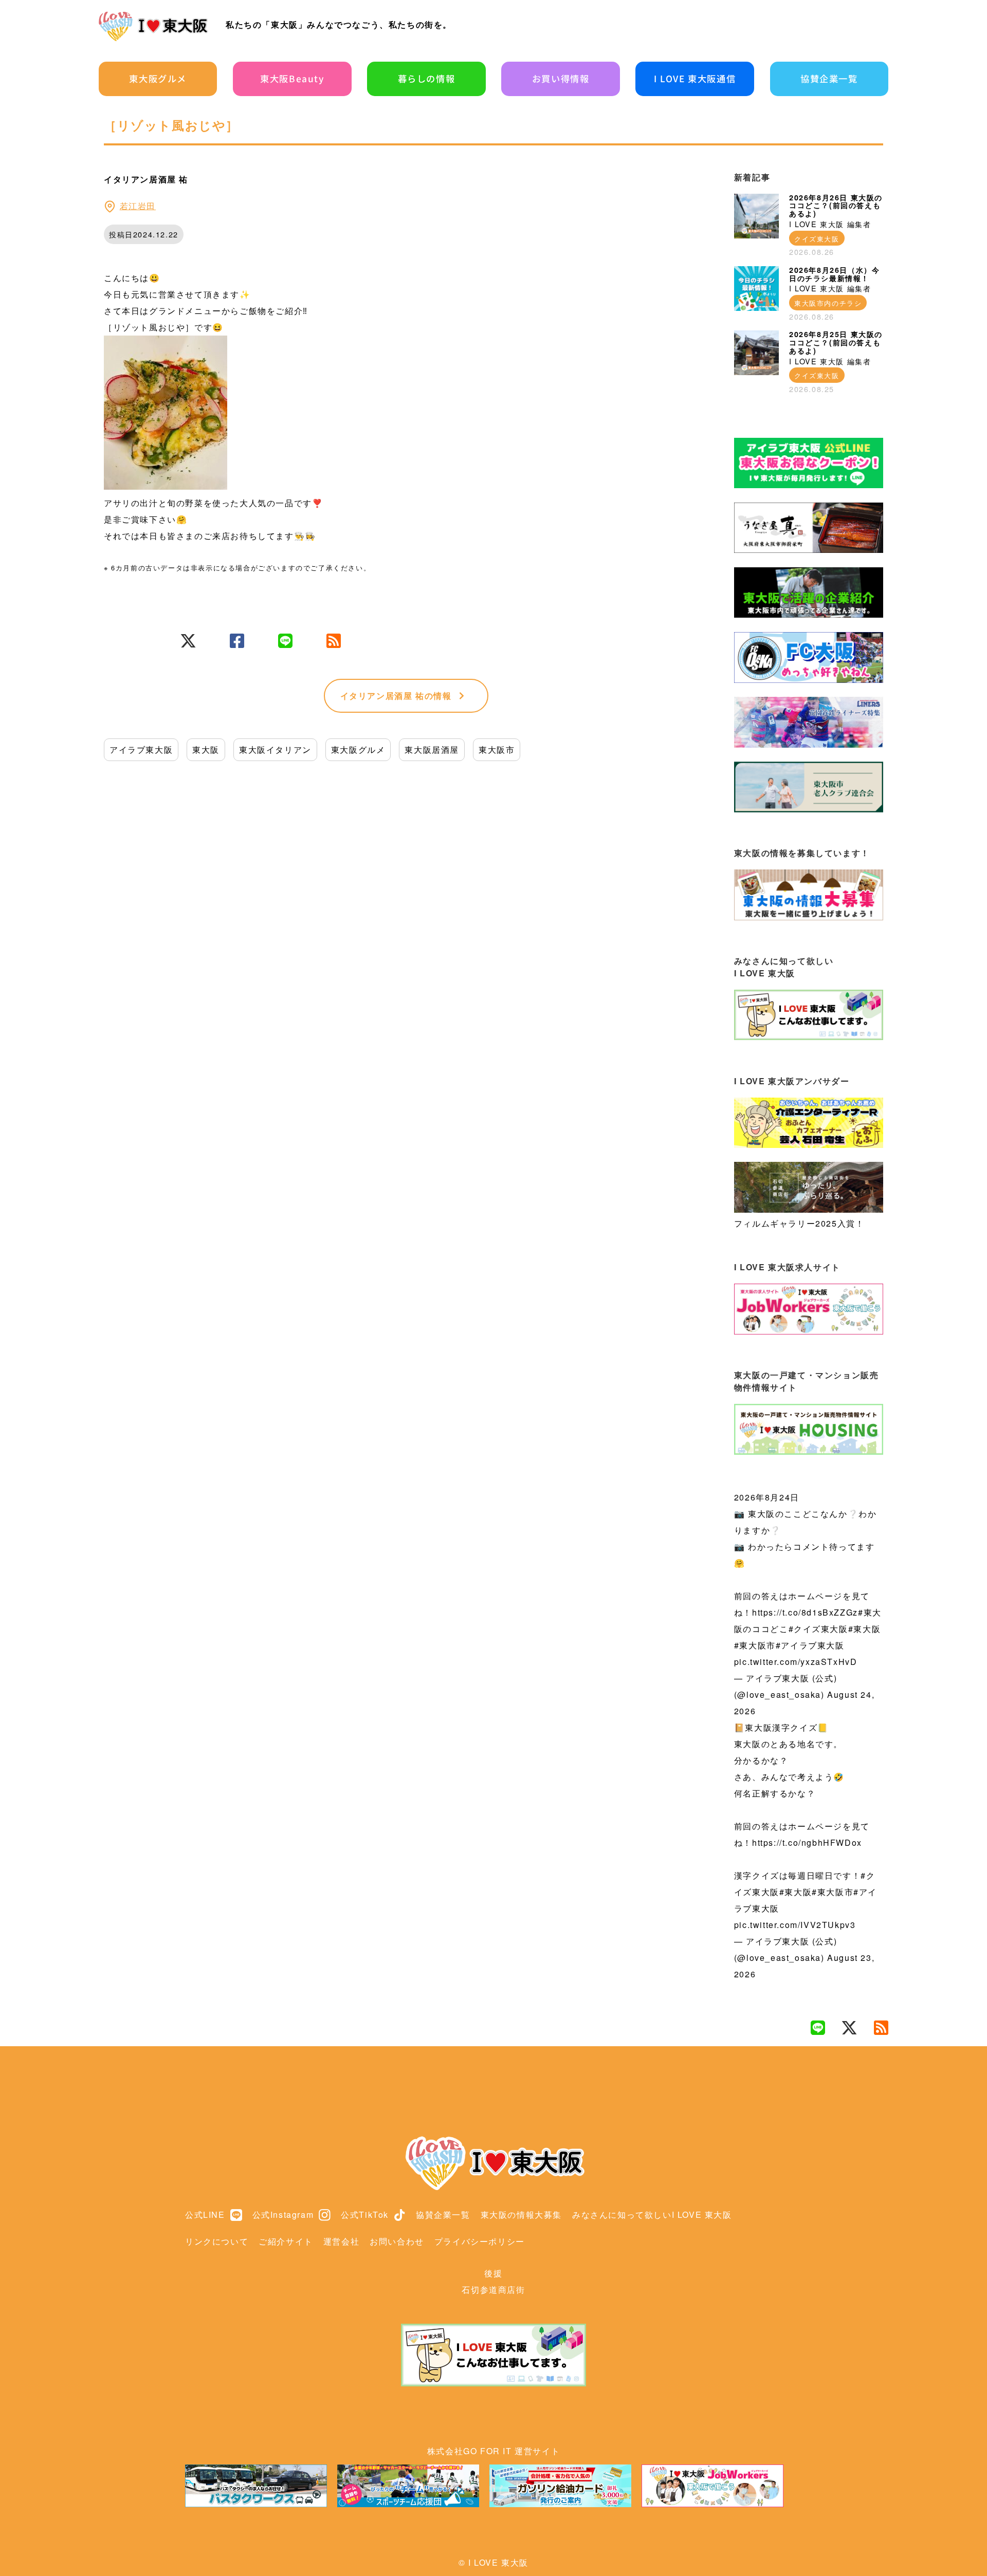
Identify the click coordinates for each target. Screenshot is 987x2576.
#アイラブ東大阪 (810, 1645)
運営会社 (341, 2241)
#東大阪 (864, 1629)
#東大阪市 (755, 1645)
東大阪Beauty (292, 78)
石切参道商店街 (493, 2290)
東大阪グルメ (158, 78)
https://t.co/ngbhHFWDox (807, 1842)
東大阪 (206, 749)
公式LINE (205, 2214)
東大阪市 (497, 749)
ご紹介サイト (286, 2241)
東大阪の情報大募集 (521, 2214)
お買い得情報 (561, 78)
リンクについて (217, 2241)
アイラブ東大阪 (141, 749)
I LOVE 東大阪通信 (695, 78)
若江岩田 (138, 206)
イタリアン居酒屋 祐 (396, 696)
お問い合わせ (397, 2241)
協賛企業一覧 (829, 78)
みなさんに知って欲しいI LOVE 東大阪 (652, 2214)
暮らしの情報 (427, 78)
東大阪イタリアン (275, 749)
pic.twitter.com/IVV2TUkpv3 (795, 1925)
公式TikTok (365, 2214)
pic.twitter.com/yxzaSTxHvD (796, 1662)
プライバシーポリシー (480, 2241)
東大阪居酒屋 (432, 749)
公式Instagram (283, 2214)
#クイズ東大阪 (818, 1629)
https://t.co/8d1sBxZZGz (805, 1612)
